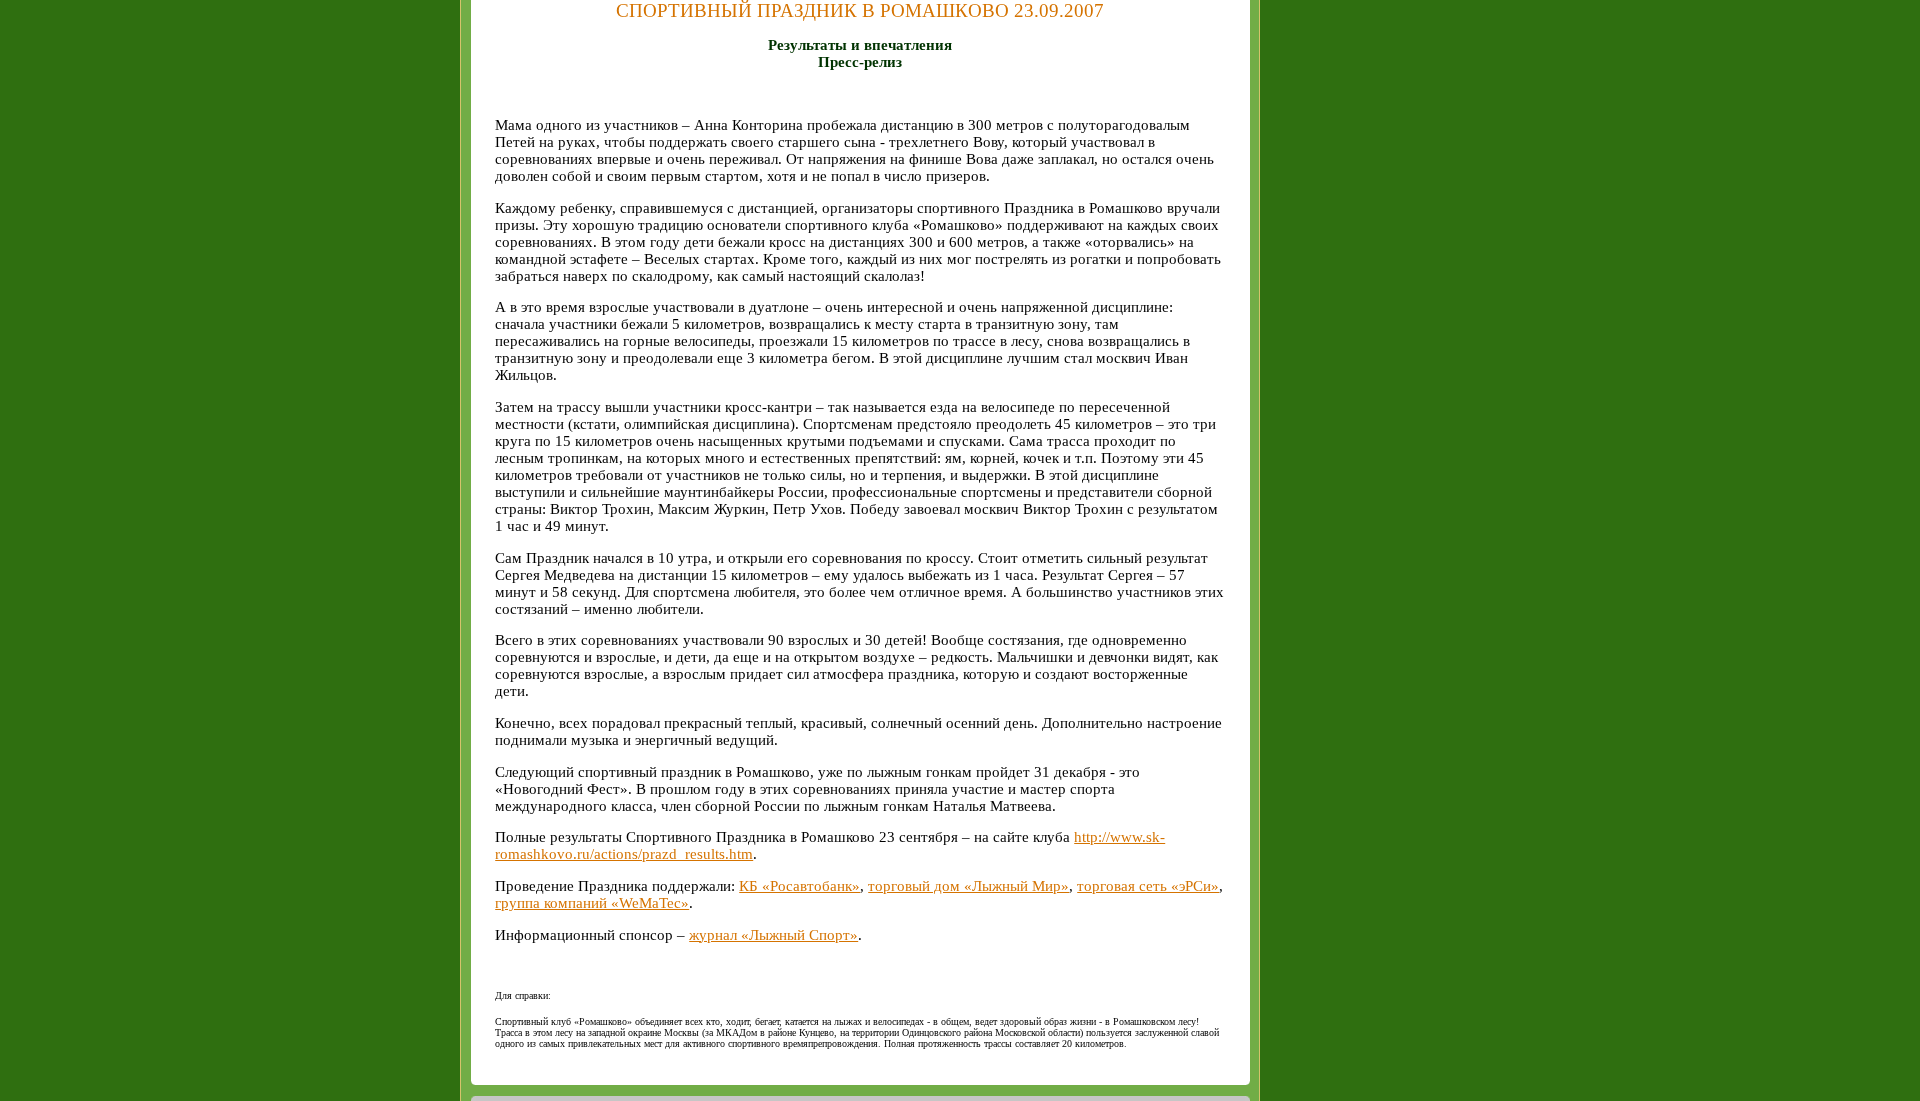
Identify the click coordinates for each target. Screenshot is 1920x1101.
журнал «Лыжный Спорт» (773, 935)
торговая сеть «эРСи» (1148, 886)
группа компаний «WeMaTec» (592, 903)
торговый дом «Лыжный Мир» (968, 886)
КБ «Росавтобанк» (799, 886)
